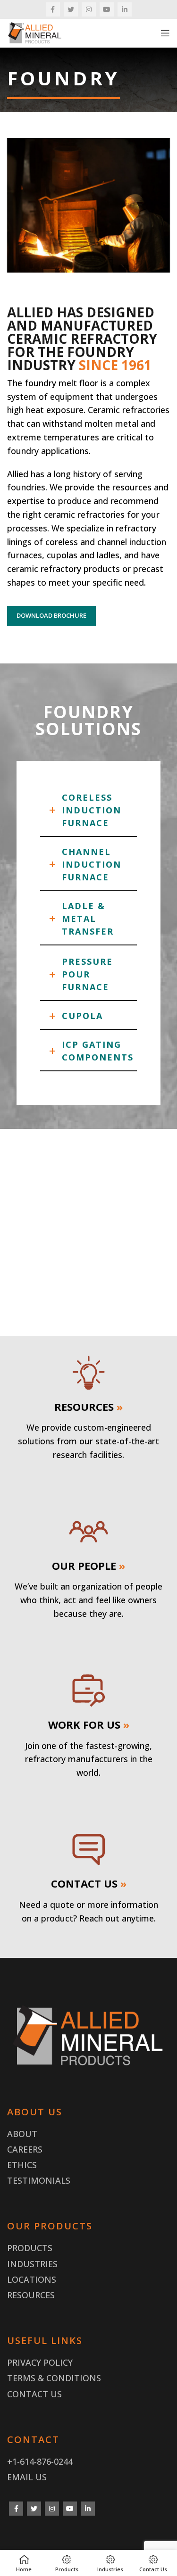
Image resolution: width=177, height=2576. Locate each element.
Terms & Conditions (54, 2378)
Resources (31, 2295)
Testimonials (39, 2180)
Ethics (22, 2165)
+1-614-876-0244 (40, 2461)
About (22, 2134)
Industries (32, 2264)
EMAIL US (27, 2477)
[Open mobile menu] (165, 33)
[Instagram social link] (89, 9)
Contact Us (34, 2394)
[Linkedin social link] (125, 9)
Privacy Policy (40, 2362)
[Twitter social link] (71, 9)
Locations (32, 2279)
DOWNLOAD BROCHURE (51, 615)
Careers (25, 2149)
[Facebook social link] (53, 9)
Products (30, 2248)
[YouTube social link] (107, 9)
